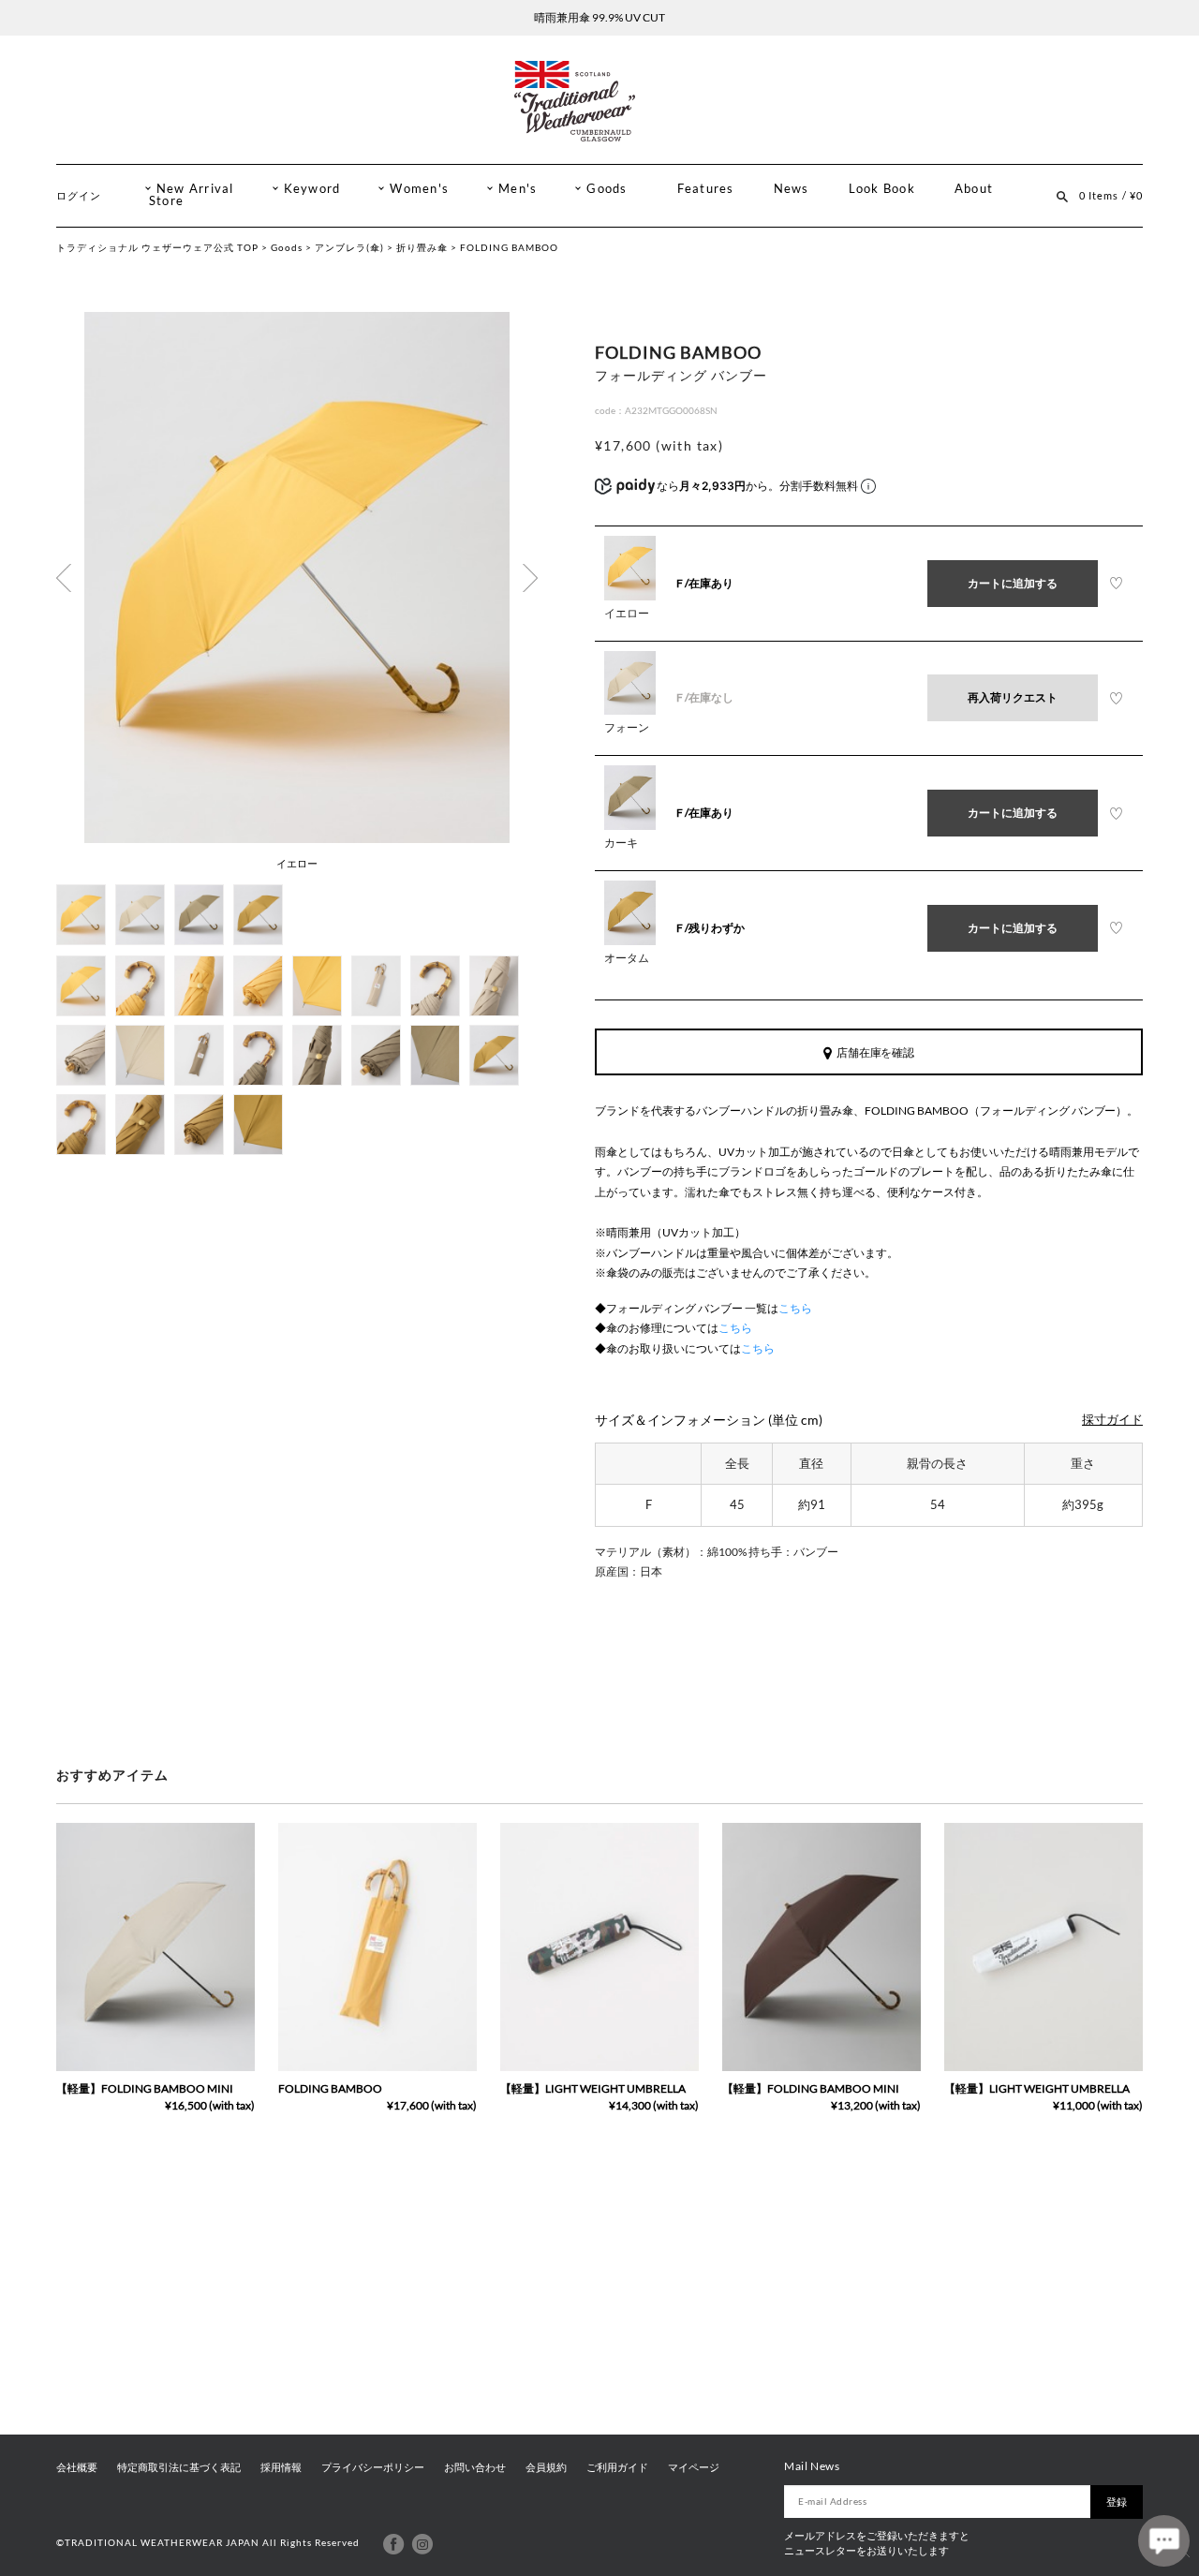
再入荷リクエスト (1013, 697)
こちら (795, 1308)
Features (706, 189)
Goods (607, 189)
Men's (518, 189)
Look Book (882, 189)
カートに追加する (1013, 583)
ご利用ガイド (617, 2467)
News (792, 189)
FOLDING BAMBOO (330, 2088)
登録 (1117, 2502)
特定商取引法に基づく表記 (179, 2467)
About (974, 189)
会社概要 (77, 2467)
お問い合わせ (475, 2467)
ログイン (79, 195)
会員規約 (546, 2467)
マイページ (694, 2467)
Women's (419, 189)
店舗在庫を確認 (876, 1052)
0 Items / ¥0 (1111, 195)
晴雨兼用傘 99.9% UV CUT (599, 17)
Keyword (312, 189)
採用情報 (281, 2467)
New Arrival (195, 189)
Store (166, 201)
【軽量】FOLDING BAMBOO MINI (145, 2088)
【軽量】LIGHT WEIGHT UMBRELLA (593, 2088)
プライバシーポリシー (373, 2467)
